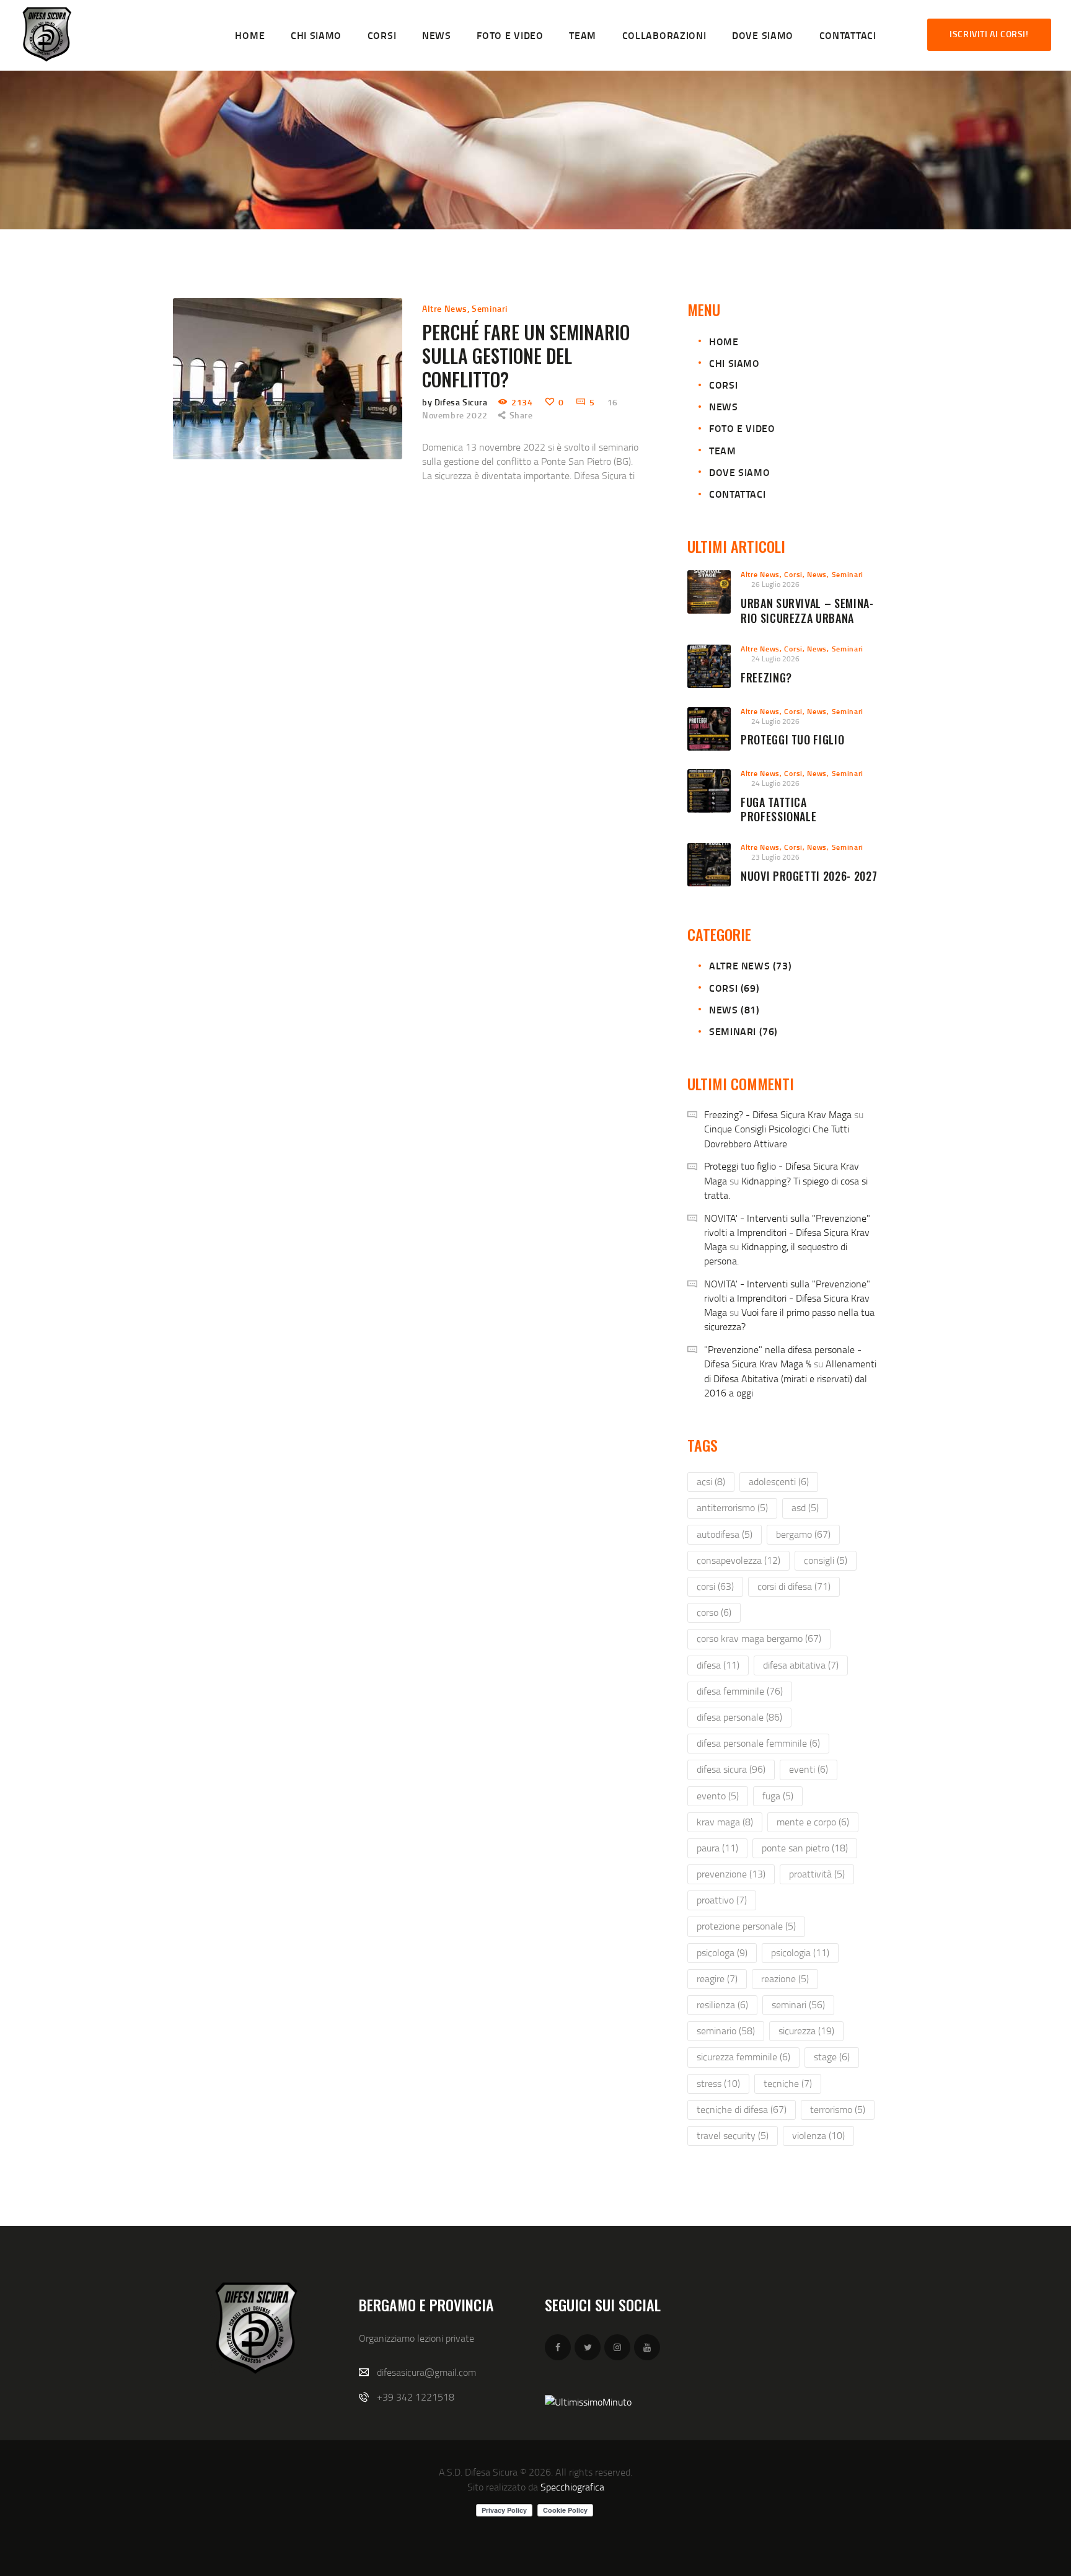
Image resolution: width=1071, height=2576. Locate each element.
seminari (798, 2005)
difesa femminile (740, 1691)
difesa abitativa (801, 1665)
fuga (778, 1796)
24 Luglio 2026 (775, 659)
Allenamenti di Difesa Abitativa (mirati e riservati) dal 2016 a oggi (790, 1378)
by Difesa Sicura (456, 402)
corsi (715, 1586)
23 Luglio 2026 (775, 857)
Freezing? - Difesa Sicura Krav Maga (778, 1114)
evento (718, 1796)
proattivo (722, 1900)
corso (714, 1612)
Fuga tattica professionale (778, 810)
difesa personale (739, 1717)
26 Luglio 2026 (775, 584)
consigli (826, 1560)
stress (718, 2083)
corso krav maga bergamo (759, 1638)
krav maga (725, 1822)
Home (724, 341)
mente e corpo (813, 1822)
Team (722, 450)
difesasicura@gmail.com (426, 2372)
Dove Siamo (739, 472)
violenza (818, 2135)
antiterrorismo (732, 1507)
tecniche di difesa (742, 2109)
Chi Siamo (734, 363)
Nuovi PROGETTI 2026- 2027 (809, 876)
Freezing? (766, 678)
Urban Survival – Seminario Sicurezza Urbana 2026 (807, 618)
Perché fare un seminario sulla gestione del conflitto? (526, 356)
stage (832, 2057)
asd (805, 1507)
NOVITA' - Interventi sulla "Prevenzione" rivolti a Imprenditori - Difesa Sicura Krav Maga (787, 1232)
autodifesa (725, 1534)
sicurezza (806, 2031)
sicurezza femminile (743, 2057)
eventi (809, 1769)
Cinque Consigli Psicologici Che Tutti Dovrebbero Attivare (777, 1136)
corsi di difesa (794, 1586)
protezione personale (746, 1926)
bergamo (803, 1534)
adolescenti (779, 1481)
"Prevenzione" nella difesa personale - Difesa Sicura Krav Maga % (783, 1356)
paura (717, 1848)
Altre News (445, 308)
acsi (711, 1481)
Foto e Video (742, 428)
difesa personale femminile (758, 1743)
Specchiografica (572, 2487)
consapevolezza (738, 1560)
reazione (785, 1978)
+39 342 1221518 (416, 2397)
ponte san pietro (805, 1848)
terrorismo (838, 2109)
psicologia (800, 1952)
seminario (726, 2031)
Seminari (490, 308)
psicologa (722, 1952)
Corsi (723, 385)
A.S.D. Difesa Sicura (478, 2472)
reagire (717, 1978)
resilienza (722, 2005)
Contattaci (737, 494)
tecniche (788, 2083)
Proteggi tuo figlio (792, 740)
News (723, 406)
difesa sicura (731, 1769)
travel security (733, 2135)
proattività (817, 1874)
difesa (718, 1665)
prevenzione (731, 1874)
